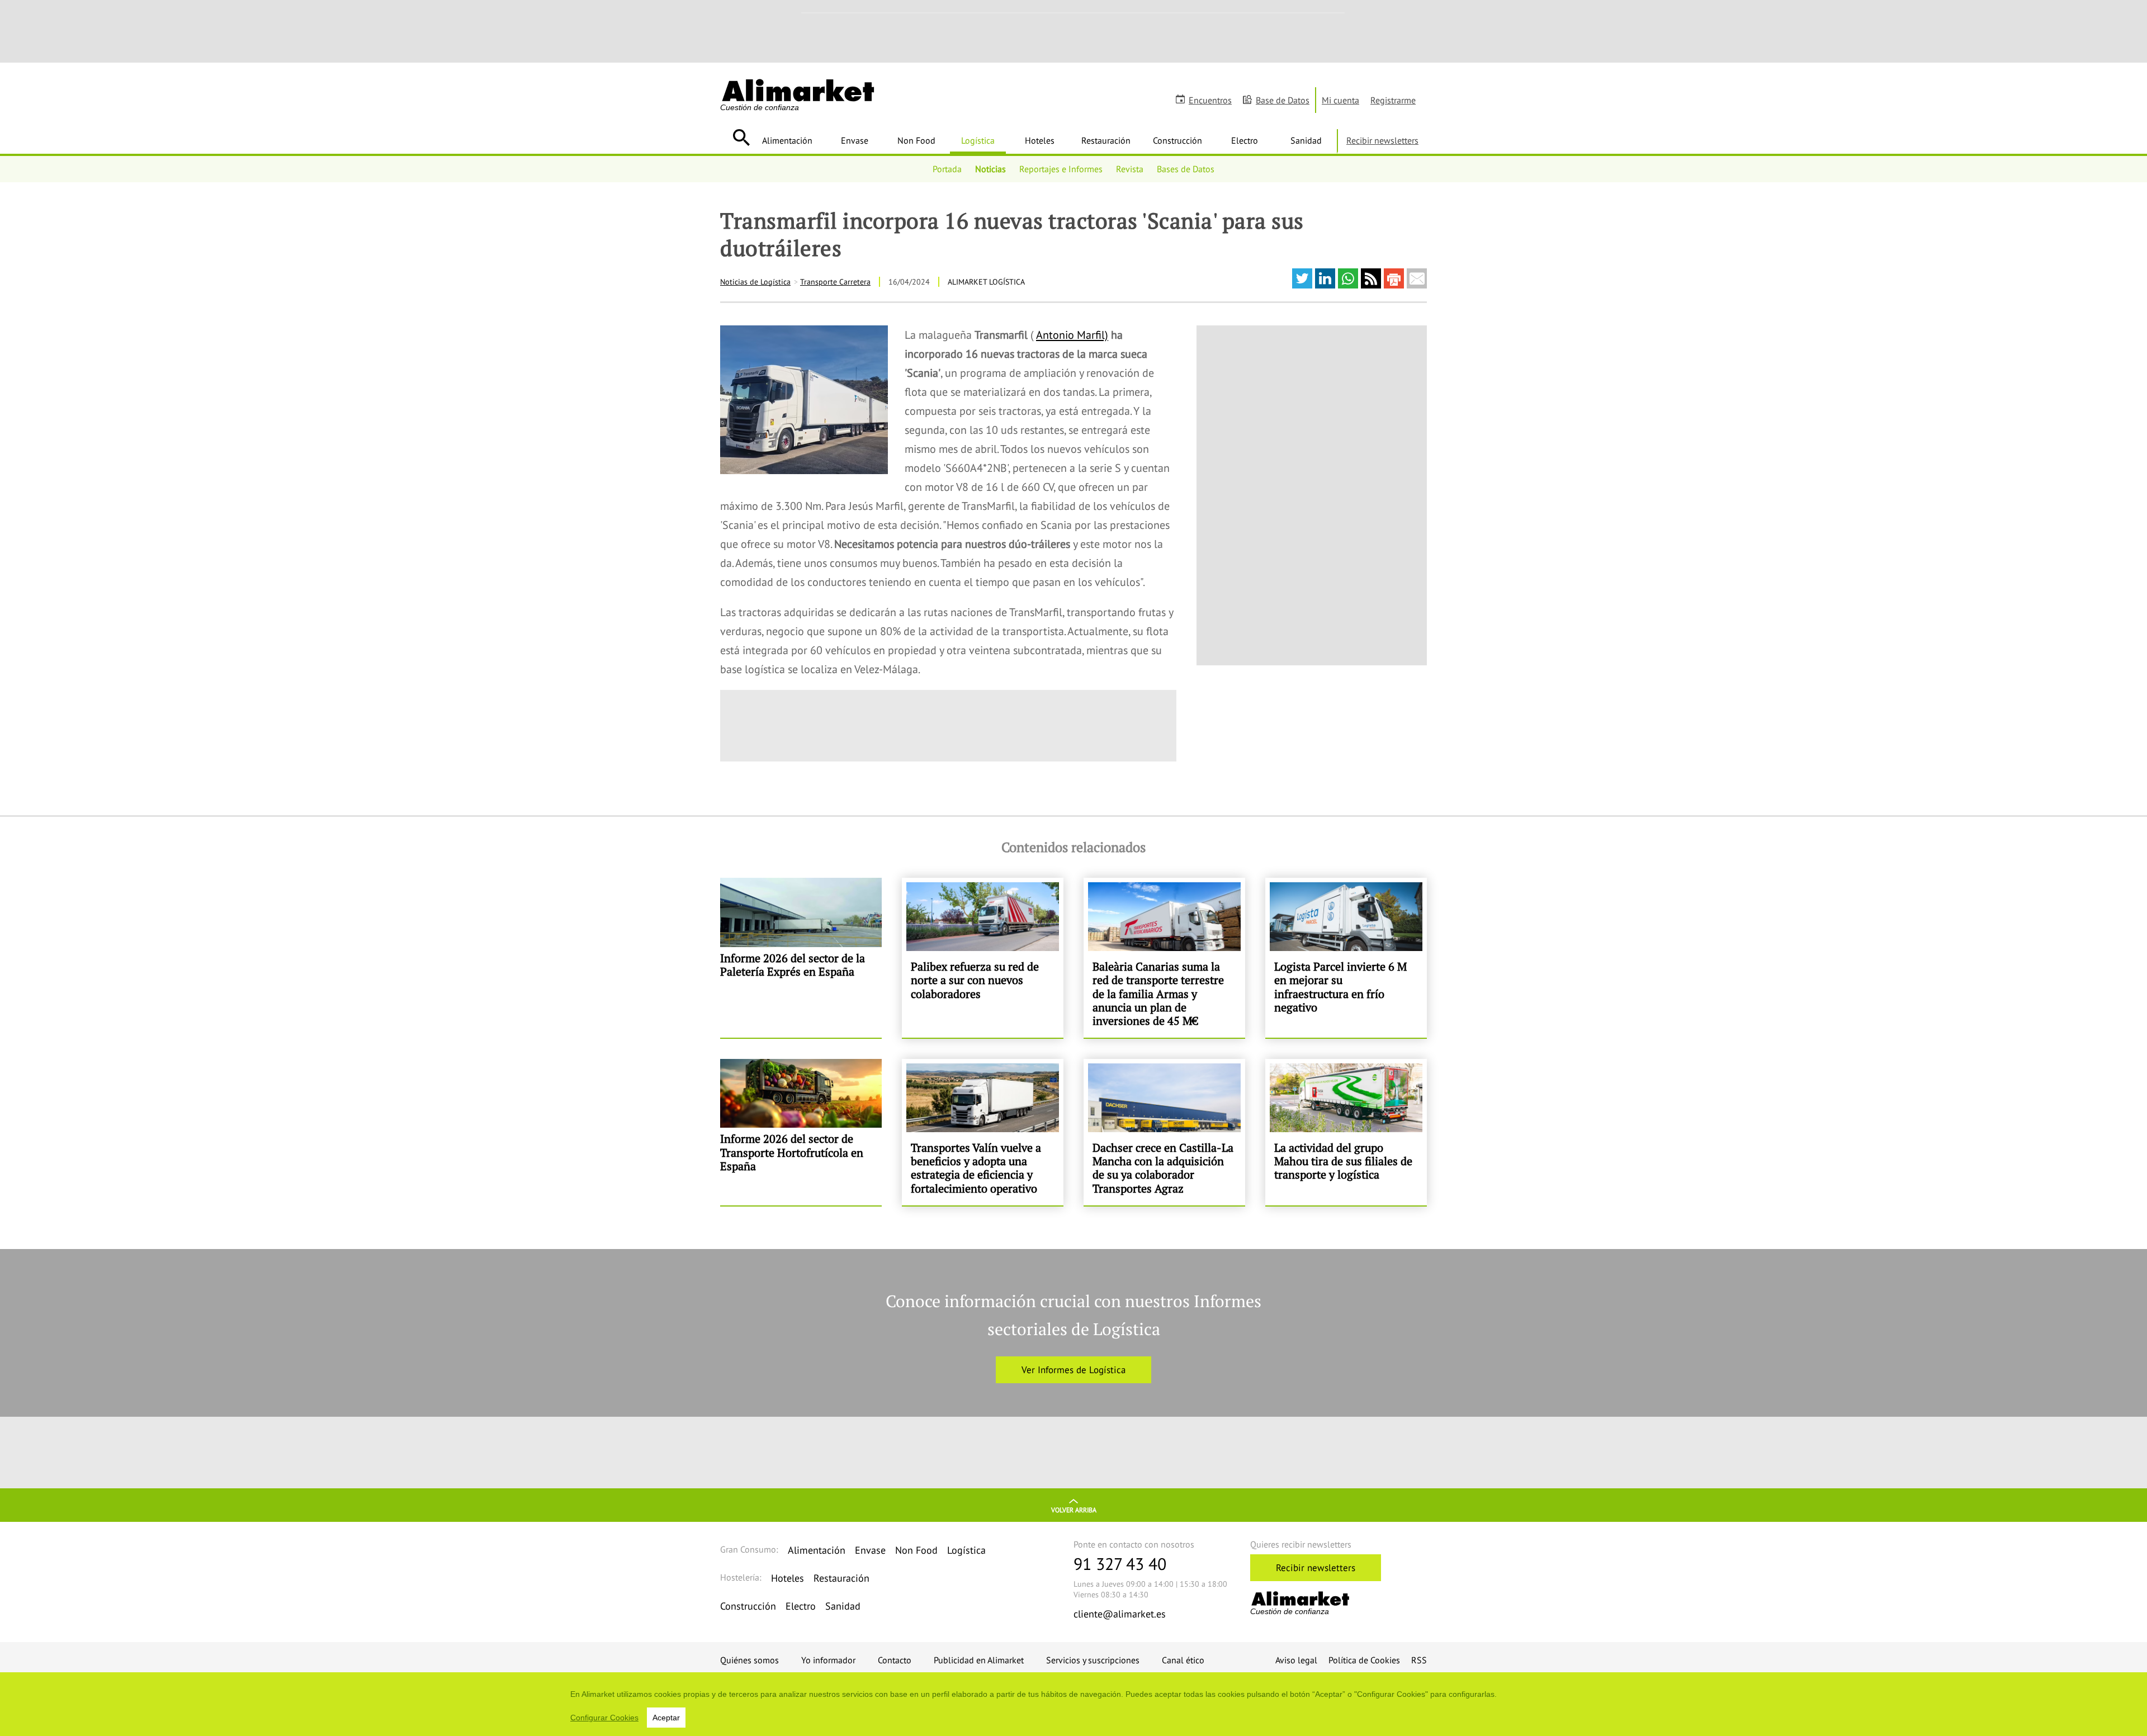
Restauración (1106, 140)
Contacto (895, 1660)
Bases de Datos (1186, 169)
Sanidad (1306, 140)
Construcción (1177, 140)
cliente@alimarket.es (1120, 1614)
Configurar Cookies (604, 1718)
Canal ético (1183, 1660)
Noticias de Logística (755, 282)
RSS (1419, 1660)
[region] (1073, 1704)
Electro (1245, 140)
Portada (947, 169)
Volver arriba (1074, 1510)
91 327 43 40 (1120, 1564)
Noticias (990, 169)
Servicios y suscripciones (1093, 1660)
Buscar (741, 138)
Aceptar (666, 1718)
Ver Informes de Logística (1073, 1370)
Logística (978, 140)
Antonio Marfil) (1072, 335)
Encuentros (1210, 100)
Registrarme (1393, 100)
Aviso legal (1296, 1660)
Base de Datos (1283, 100)
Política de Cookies (1364, 1660)
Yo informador (828, 1660)
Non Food (916, 140)
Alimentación (787, 140)
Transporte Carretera (835, 282)
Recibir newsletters (1382, 140)
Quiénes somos (749, 1660)
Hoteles (1040, 140)
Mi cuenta (1340, 100)
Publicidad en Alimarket (979, 1660)
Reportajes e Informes (1061, 169)
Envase (855, 140)
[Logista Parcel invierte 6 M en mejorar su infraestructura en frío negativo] (1346, 958)
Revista (1130, 169)
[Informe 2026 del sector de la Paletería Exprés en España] (801, 958)
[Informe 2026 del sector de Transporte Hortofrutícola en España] (801, 1132)
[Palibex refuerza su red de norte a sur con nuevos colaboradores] (983, 958)
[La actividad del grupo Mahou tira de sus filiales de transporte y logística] (1346, 1132)
